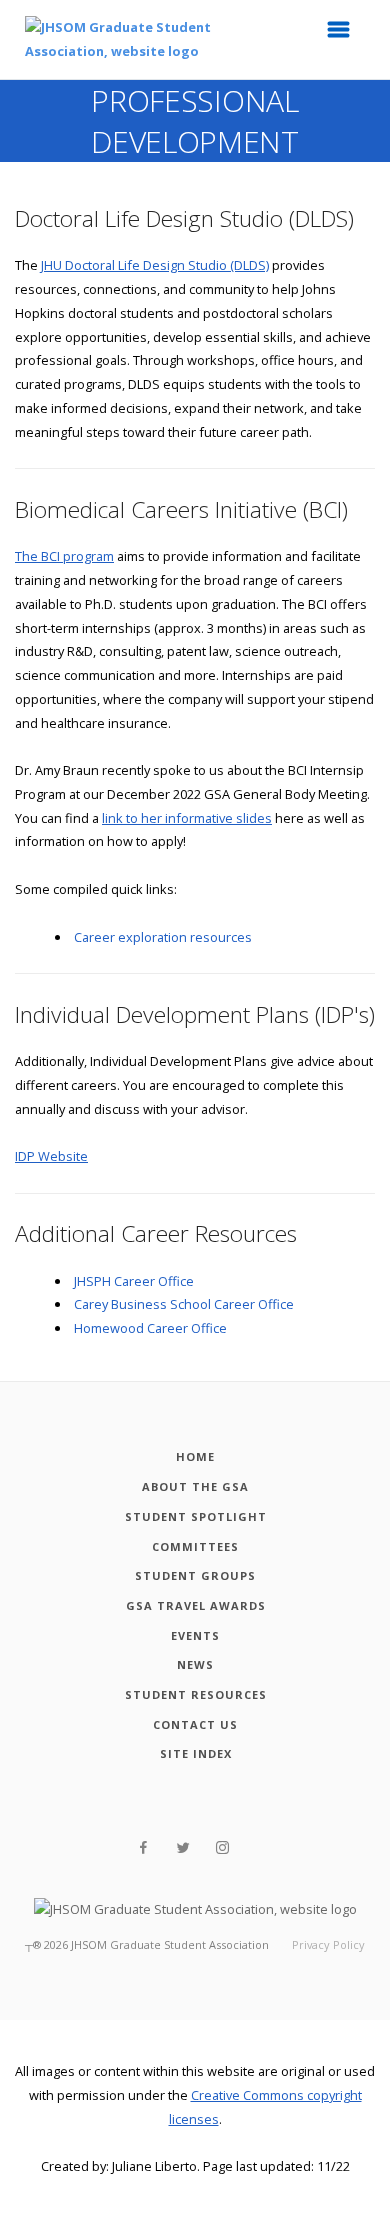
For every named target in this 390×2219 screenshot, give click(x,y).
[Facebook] (143, 1848)
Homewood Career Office (150, 1328)
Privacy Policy (328, 1944)
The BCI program (64, 556)
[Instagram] (222, 1848)
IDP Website (51, 1156)
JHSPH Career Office (134, 1281)
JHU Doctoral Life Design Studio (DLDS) (155, 265)
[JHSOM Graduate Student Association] (130, 39)
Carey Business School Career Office (184, 1304)
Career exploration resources (163, 937)
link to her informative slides (187, 818)
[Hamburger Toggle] (345, 35)
